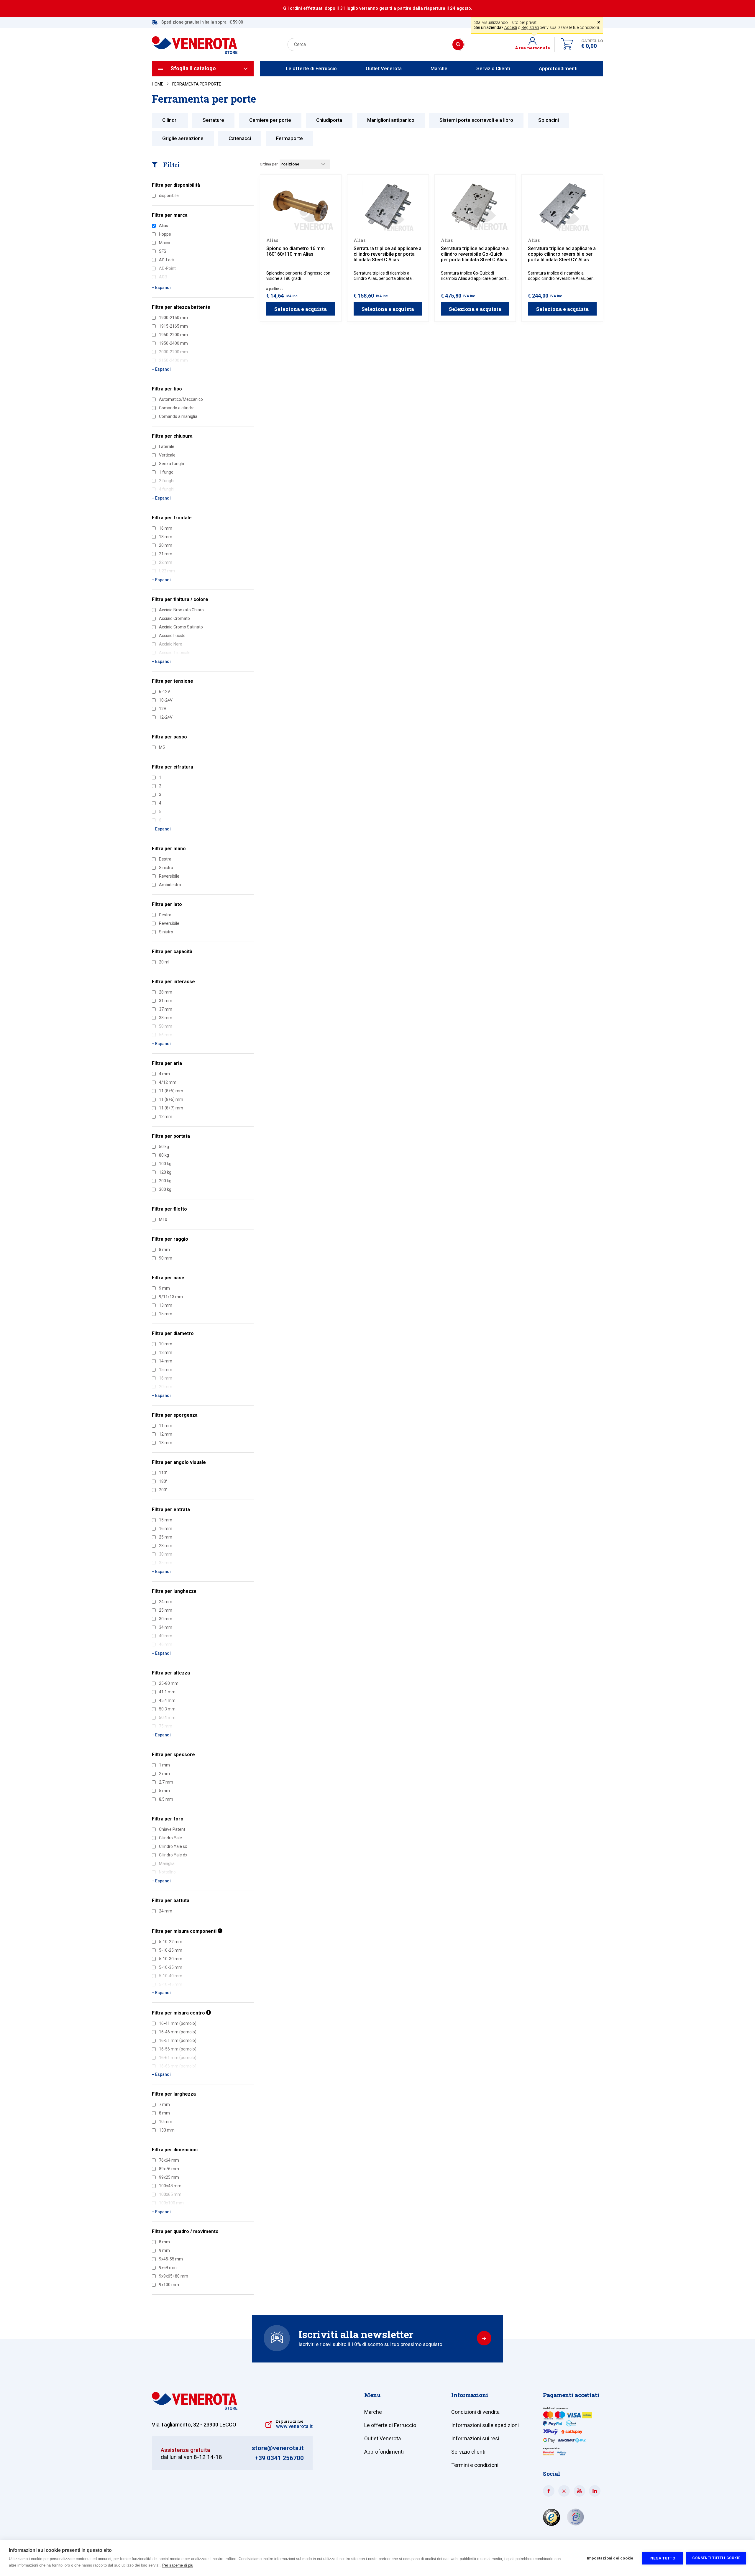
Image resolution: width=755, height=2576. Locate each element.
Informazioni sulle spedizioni (485, 2425)
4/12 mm (168, 1082)
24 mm (166, 1602)
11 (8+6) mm (171, 1099)
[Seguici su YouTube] (579, 2491)
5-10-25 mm (171, 1950)
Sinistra (166, 868)
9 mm (164, 1288)
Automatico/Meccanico (181, 399)
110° (163, 1473)
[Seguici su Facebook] (549, 2491)
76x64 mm (169, 2160)
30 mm (166, 1619)
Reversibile (169, 876)
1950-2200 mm (173, 335)
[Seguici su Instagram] (564, 2491)
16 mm (166, 528)
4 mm (164, 1074)
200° (163, 1490)
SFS (163, 251)
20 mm (166, 545)
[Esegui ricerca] (458, 45)
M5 (162, 747)
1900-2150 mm (173, 318)
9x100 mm (169, 2285)
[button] (535, 45)
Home (158, 84)
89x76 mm (169, 2169)
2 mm (164, 1774)
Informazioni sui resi (475, 2438)
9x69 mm (168, 2268)
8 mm (164, 1250)
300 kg (165, 1189)
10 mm (166, 1344)
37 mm (166, 1009)
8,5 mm (166, 1799)
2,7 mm (166, 1782)
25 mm (166, 1537)
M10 (163, 1219)
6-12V (165, 692)
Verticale (167, 455)
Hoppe (165, 234)
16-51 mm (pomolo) (178, 2040)
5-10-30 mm (171, 1959)
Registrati (530, 27)
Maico (165, 243)
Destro (165, 915)
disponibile (169, 196)
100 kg (165, 1164)
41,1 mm (167, 1692)
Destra (165, 859)
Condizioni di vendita (475, 2412)
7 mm (164, 2104)
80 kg (164, 1155)
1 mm (164, 1765)
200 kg (165, 1181)
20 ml (164, 962)
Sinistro (166, 932)
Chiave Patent (172, 1829)
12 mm (166, 1117)
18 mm (166, 537)
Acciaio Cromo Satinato (181, 627)
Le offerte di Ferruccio (311, 68)
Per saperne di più (178, 2565)
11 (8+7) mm (171, 1108)
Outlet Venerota (384, 68)
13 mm (166, 1305)
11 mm (166, 1426)
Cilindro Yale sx (173, 1846)
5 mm (164, 1791)
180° (163, 1481)
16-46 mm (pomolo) (178, 2032)
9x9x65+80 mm (174, 2276)
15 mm (166, 1314)
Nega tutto (663, 2558)
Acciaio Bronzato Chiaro (181, 610)
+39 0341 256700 (279, 2458)
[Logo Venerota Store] (195, 2408)
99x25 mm (169, 2177)
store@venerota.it (278, 2448)
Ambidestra (170, 885)
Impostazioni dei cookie (610, 2558)
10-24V (166, 700)
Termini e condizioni (475, 2465)
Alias (164, 226)
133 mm (167, 2130)
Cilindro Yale (170, 1838)
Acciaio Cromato (174, 618)
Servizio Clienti (493, 68)
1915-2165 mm (173, 326)
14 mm (166, 1361)
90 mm (166, 1258)
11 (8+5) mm (171, 1091)
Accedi (511, 27)
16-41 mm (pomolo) (178, 2023)
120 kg (165, 1172)
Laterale (167, 446)
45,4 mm (167, 1700)
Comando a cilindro (177, 408)
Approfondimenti (558, 68)
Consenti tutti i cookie (716, 2558)
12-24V (166, 717)
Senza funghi (171, 464)
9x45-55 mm (171, 2259)
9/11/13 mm (171, 1297)
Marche (439, 68)
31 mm (166, 1001)
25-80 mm (169, 1683)
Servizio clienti (468, 2452)
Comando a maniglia (178, 416)
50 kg (164, 1147)
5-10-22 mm (171, 1942)
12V (163, 709)
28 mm (166, 992)
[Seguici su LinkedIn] (595, 2491)
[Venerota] (195, 42)
